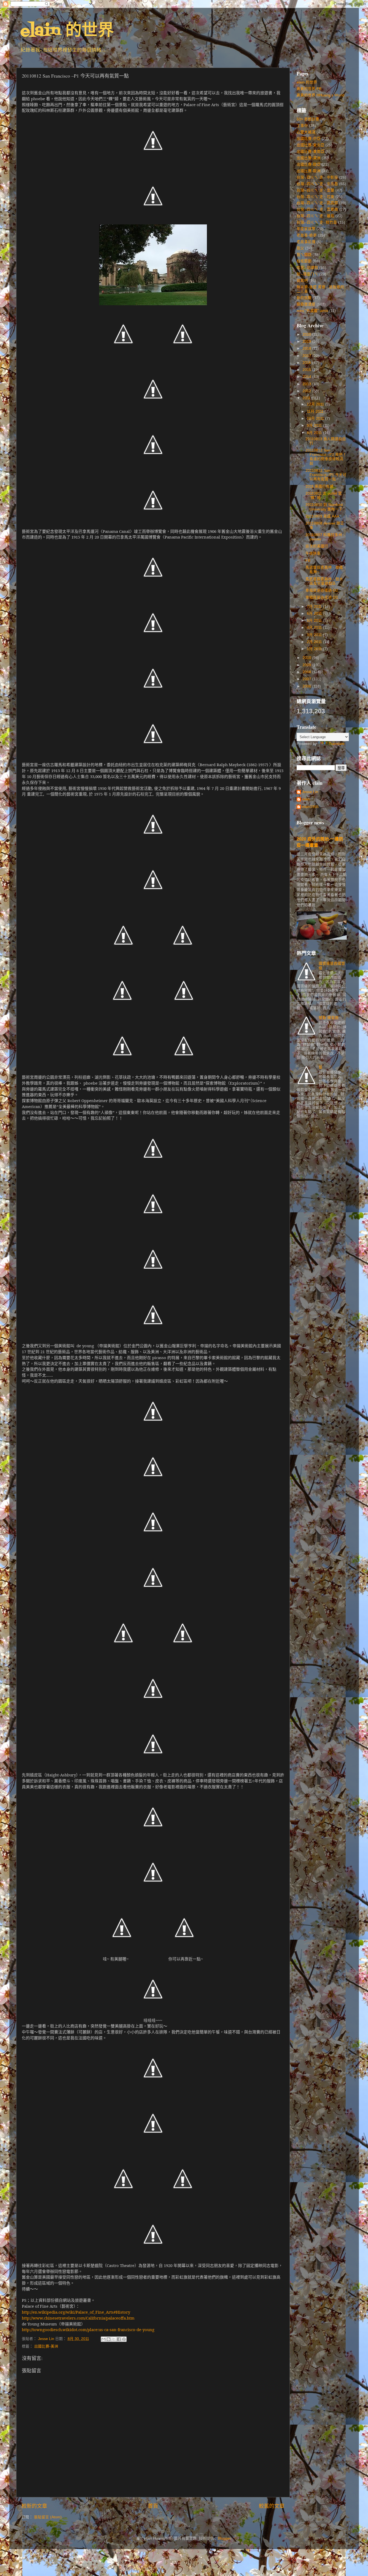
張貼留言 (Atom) (48, 2517)
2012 (307, 391)
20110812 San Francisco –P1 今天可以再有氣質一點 (326, 475)
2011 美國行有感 (320, 486)
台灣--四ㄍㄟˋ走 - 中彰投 (317, 177)
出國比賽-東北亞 (310, 145)
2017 (307, 356)
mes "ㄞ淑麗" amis (312, 311)
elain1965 (310, 807)
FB (308, 560)
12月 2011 (316, 404)
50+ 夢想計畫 (308, 119)
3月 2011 (315, 635)
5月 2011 (315, 621)
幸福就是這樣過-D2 (322, 590)
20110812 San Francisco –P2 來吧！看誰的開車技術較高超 (326, 457)
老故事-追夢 (307, 235)
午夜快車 (313, 553)
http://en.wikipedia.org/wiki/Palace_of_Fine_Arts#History (76, 2312)
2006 (307, 686)
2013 (307, 384)
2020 (307, 334)
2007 (307, 679)
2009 (307, 665)
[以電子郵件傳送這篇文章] (103, 2339)
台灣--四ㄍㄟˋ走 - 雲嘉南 (317, 209)
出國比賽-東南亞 (310, 152)
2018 (307, 348)
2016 (307, 363)
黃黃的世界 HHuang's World (320, 95)
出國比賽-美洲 (46, 2346)
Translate (337, 744)
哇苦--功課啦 (307, 268)
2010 (307, 658)
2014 (307, 377)
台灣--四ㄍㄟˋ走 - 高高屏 (317, 203)
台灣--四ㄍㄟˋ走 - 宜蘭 (315, 190)
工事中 (302, 126)
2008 (307, 672)
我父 (300, 248)
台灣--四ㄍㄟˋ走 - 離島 (315, 216)
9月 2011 (315, 426)
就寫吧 (302, 281)
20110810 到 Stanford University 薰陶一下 (324, 507)
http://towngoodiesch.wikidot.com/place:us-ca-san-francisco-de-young (88, 2329)
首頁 (153, 2506)
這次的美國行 (317, 546)
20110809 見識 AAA (322, 516)
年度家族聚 (306, 229)
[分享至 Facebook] (119, 2339)
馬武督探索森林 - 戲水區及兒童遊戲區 (324, 581)
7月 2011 (315, 607)
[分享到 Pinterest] (124, 2339)
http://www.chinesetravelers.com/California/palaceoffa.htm (78, 2318)
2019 (307, 341)
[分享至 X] (114, 2339)
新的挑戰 (304, 298)
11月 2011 (316, 412)
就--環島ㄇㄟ (307, 274)
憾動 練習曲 (329, 1018)
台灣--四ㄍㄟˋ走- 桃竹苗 (317, 222)
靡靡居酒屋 (306, 304)
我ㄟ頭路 (304, 255)
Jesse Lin (310, 792)
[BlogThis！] (109, 2339)
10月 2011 (316, 419)
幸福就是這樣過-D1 (322, 597)
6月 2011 (315, 614)
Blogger (224, 2538)
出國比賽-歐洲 (309, 171)
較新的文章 (34, 2506)
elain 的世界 (67, 31)
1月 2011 (315, 649)
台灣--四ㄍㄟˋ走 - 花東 (315, 197)
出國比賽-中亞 (309, 139)
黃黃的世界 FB (309, 89)
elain (306, 799)
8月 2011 (315, 433)
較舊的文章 (272, 2506)
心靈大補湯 (306, 132)
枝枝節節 (304, 261)
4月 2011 (315, 628)
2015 (307, 370)
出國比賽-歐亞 (309, 164)
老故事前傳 (306, 242)
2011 (307, 398)
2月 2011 (315, 642)
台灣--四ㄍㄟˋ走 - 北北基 (317, 184)
